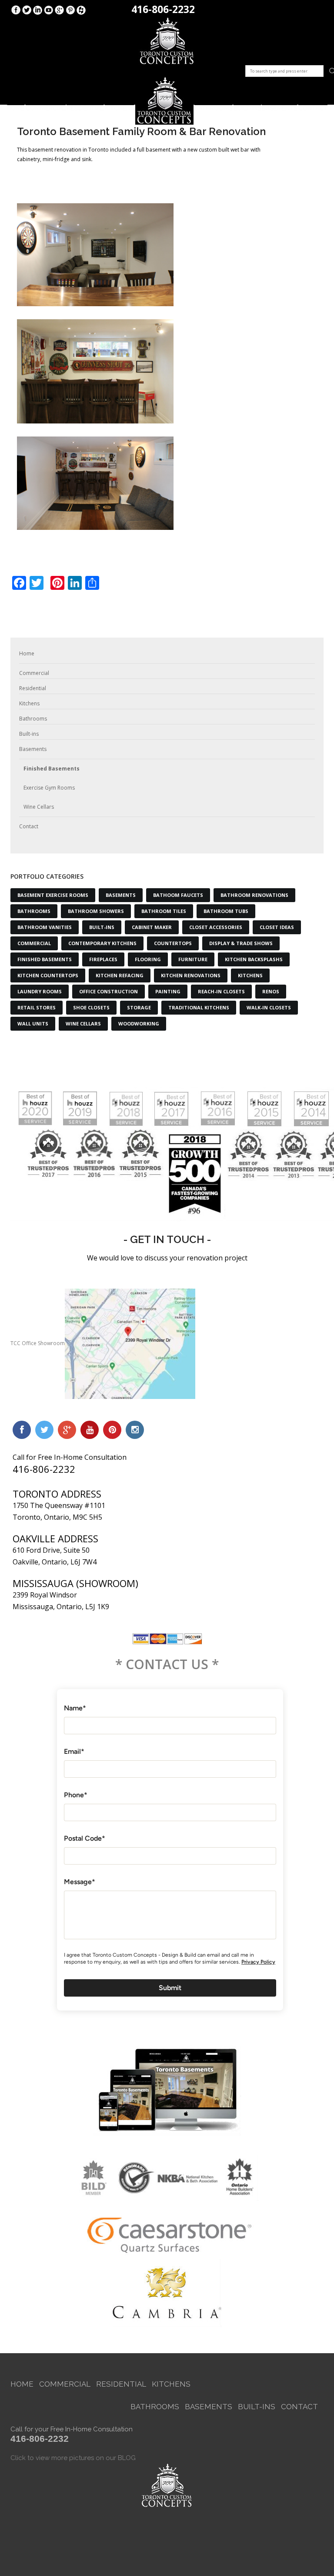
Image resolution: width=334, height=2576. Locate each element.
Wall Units (33, 1023)
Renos (271, 991)
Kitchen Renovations (191, 975)
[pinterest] (112, 1430)
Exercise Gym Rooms (49, 788)
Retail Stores (37, 1007)
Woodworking (139, 1023)
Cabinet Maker (152, 927)
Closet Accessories (216, 927)
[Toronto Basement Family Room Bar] (95, 483)
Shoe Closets (91, 1007)
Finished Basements (52, 769)
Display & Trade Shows (241, 943)
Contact (313, 105)
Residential (85, 105)
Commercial (46, 105)
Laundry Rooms (40, 991)
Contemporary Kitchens (102, 943)
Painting (168, 991)
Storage (139, 1007)
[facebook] (22, 1430)
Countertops (173, 943)
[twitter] (44, 1430)
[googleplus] (67, 1430)
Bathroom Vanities (45, 927)
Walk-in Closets (269, 1007)
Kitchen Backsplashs (254, 959)
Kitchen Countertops (48, 975)
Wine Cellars (39, 807)
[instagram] (135, 1430)
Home (15, 105)
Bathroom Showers (96, 911)
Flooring (148, 959)
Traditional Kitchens (199, 1007)
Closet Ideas (277, 927)
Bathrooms (213, 105)
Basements (279, 105)
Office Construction (109, 991)
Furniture (193, 959)
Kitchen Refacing (120, 975)
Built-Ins (102, 927)
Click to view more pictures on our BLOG (73, 2458)
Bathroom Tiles (164, 911)
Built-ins (247, 105)
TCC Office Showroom (38, 1343)
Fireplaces (103, 959)
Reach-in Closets (221, 991)
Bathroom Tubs (226, 911)
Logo (164, 101)
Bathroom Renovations (254, 895)
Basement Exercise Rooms (53, 895)
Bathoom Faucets (178, 895)
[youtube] (90, 1430)
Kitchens (119, 105)
